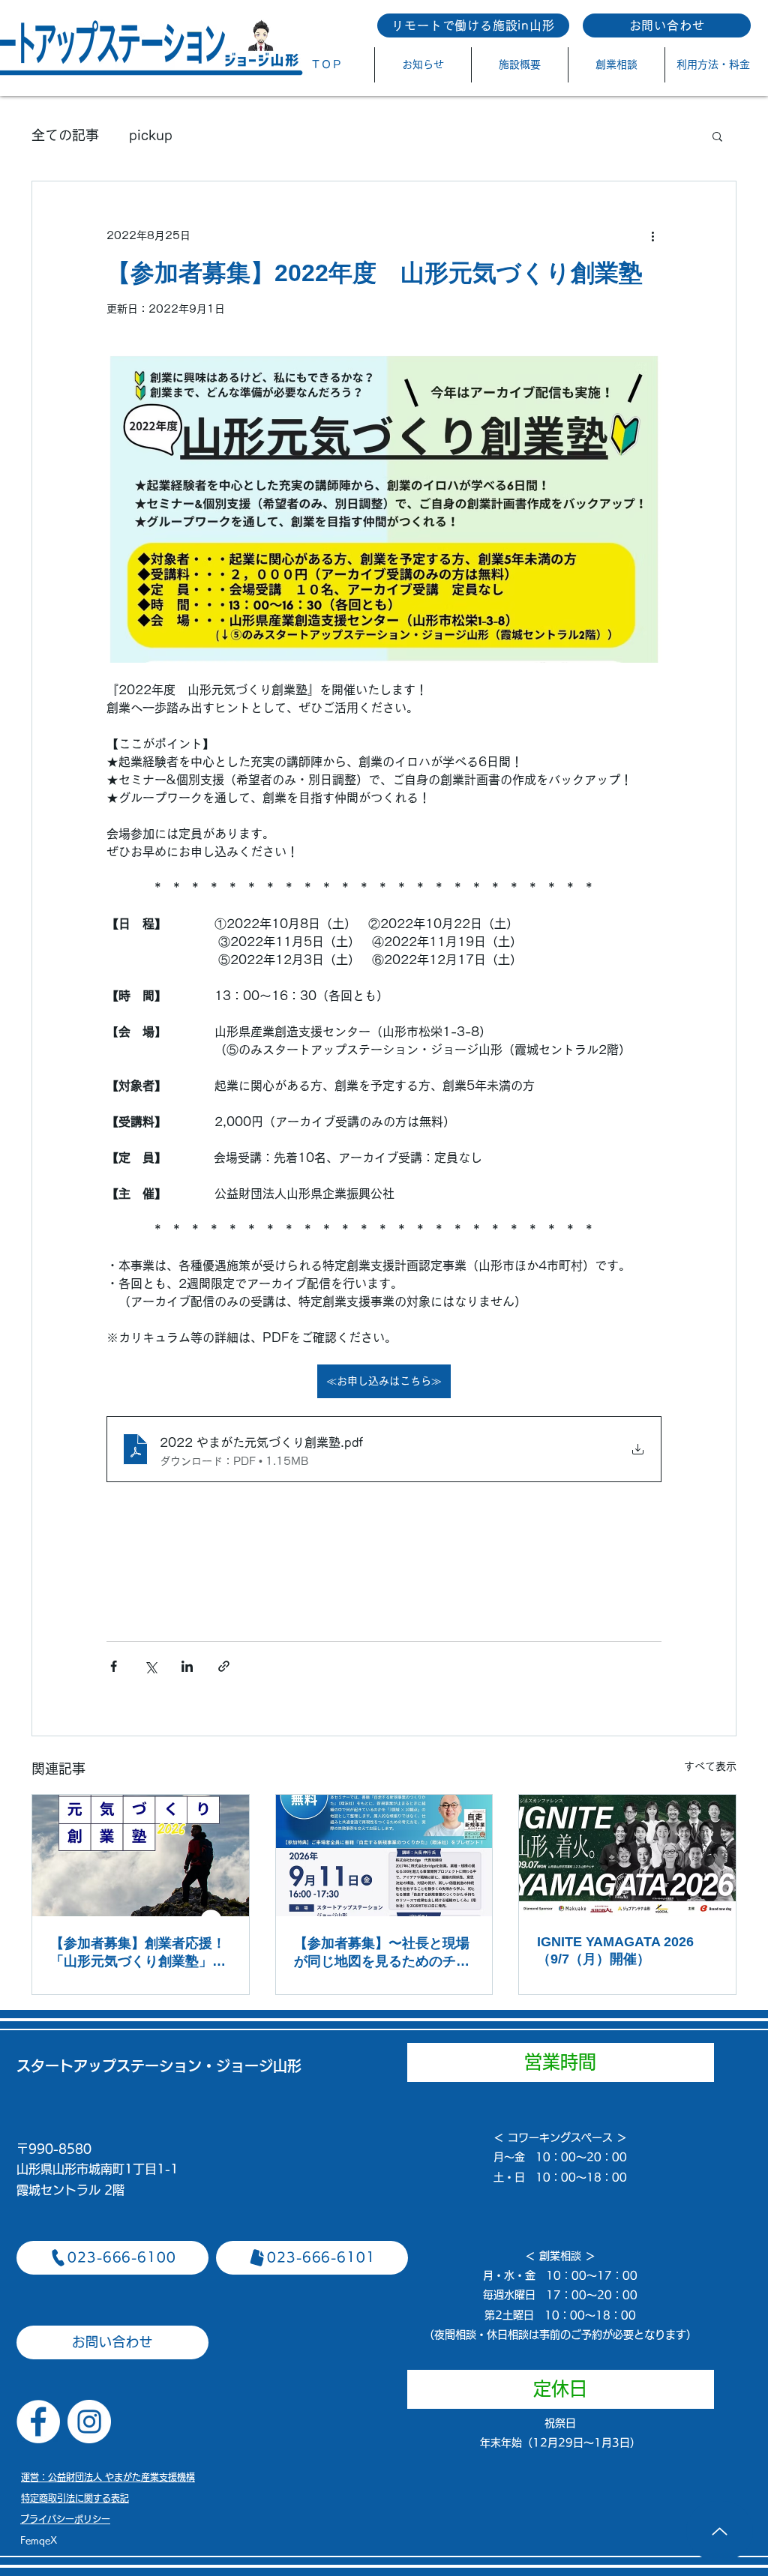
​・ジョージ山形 (252, 2066)
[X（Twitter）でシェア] (150, 1666)
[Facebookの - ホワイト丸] (38, 2422)
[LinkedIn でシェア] (187, 1666)
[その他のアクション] (652, 235)
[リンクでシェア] (224, 1666)
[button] (717, 136)
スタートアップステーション (109, 2066)
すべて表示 (710, 1766)
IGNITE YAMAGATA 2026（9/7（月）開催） (615, 1950)
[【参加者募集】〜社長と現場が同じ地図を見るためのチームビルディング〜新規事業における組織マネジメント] (384, 1856)
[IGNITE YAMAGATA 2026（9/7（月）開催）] (627, 1856)
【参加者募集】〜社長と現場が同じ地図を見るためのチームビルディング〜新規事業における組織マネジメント (382, 1953)
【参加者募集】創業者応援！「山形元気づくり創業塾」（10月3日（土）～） (138, 1953)
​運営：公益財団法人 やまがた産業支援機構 (108, 2477)
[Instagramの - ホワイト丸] (89, 2422)
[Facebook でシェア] (114, 1666)
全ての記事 (65, 135)
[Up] (720, 2531)
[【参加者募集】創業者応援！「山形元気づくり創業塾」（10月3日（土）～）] (141, 1856)
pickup (151, 135)
